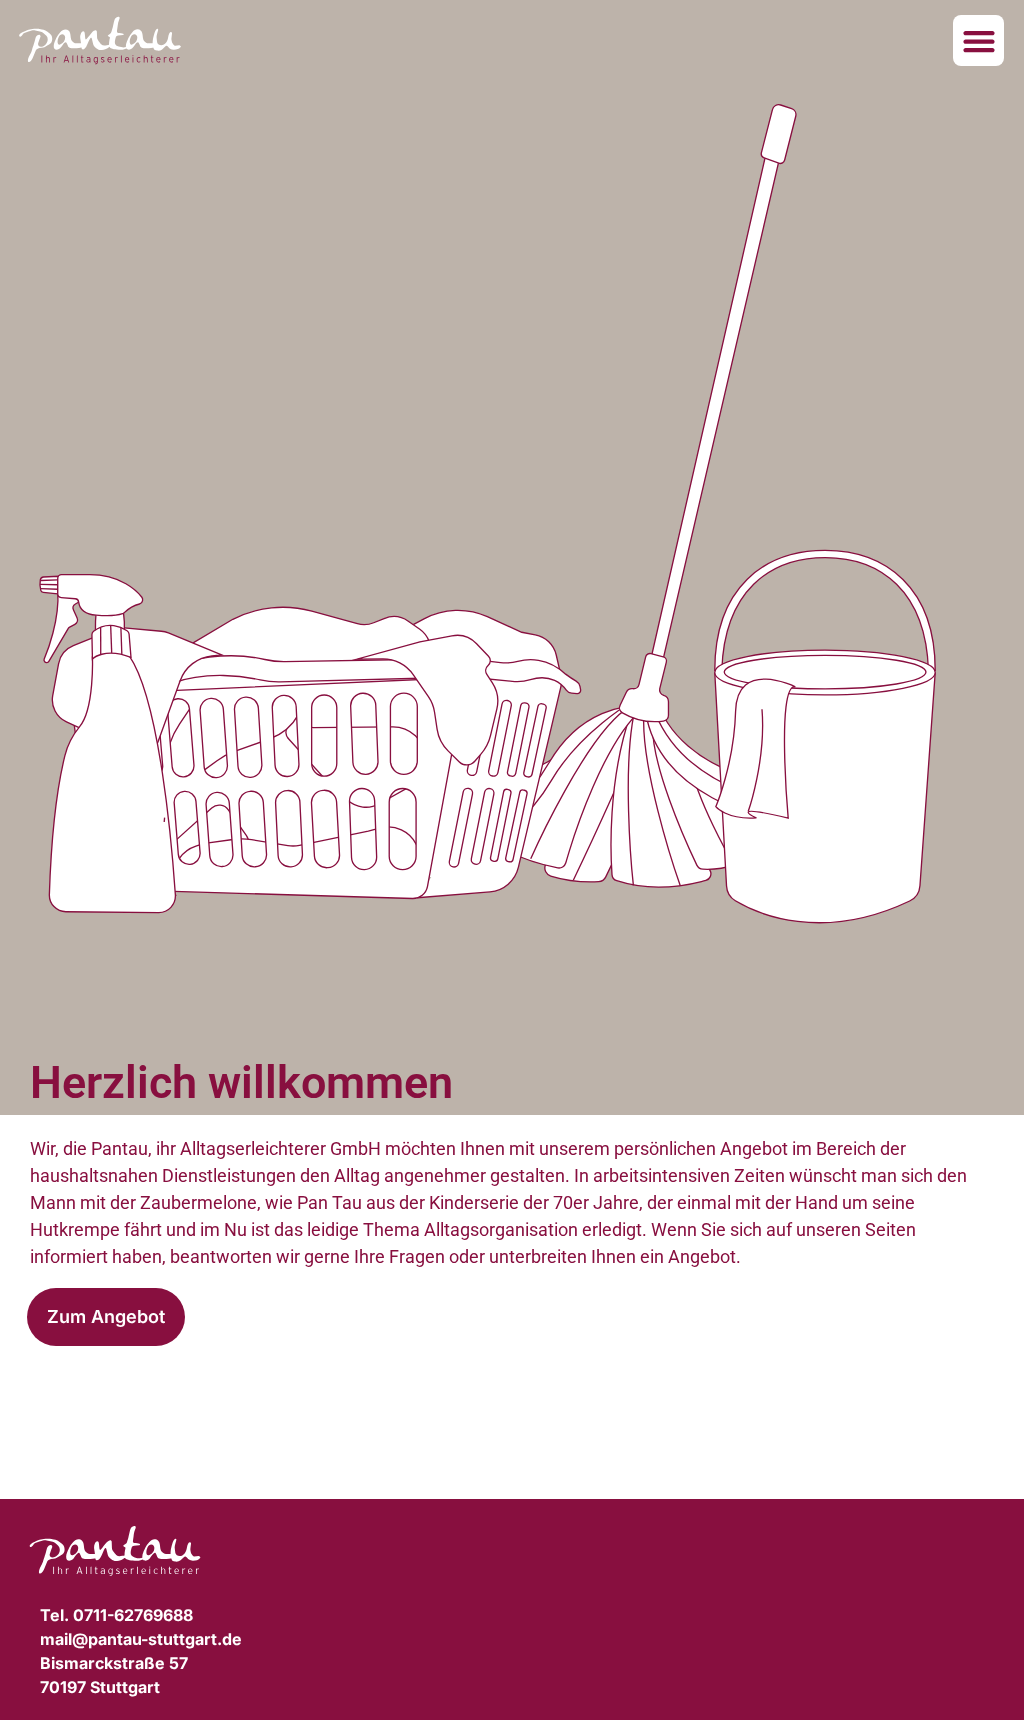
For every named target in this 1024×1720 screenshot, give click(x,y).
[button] (978, 40)
